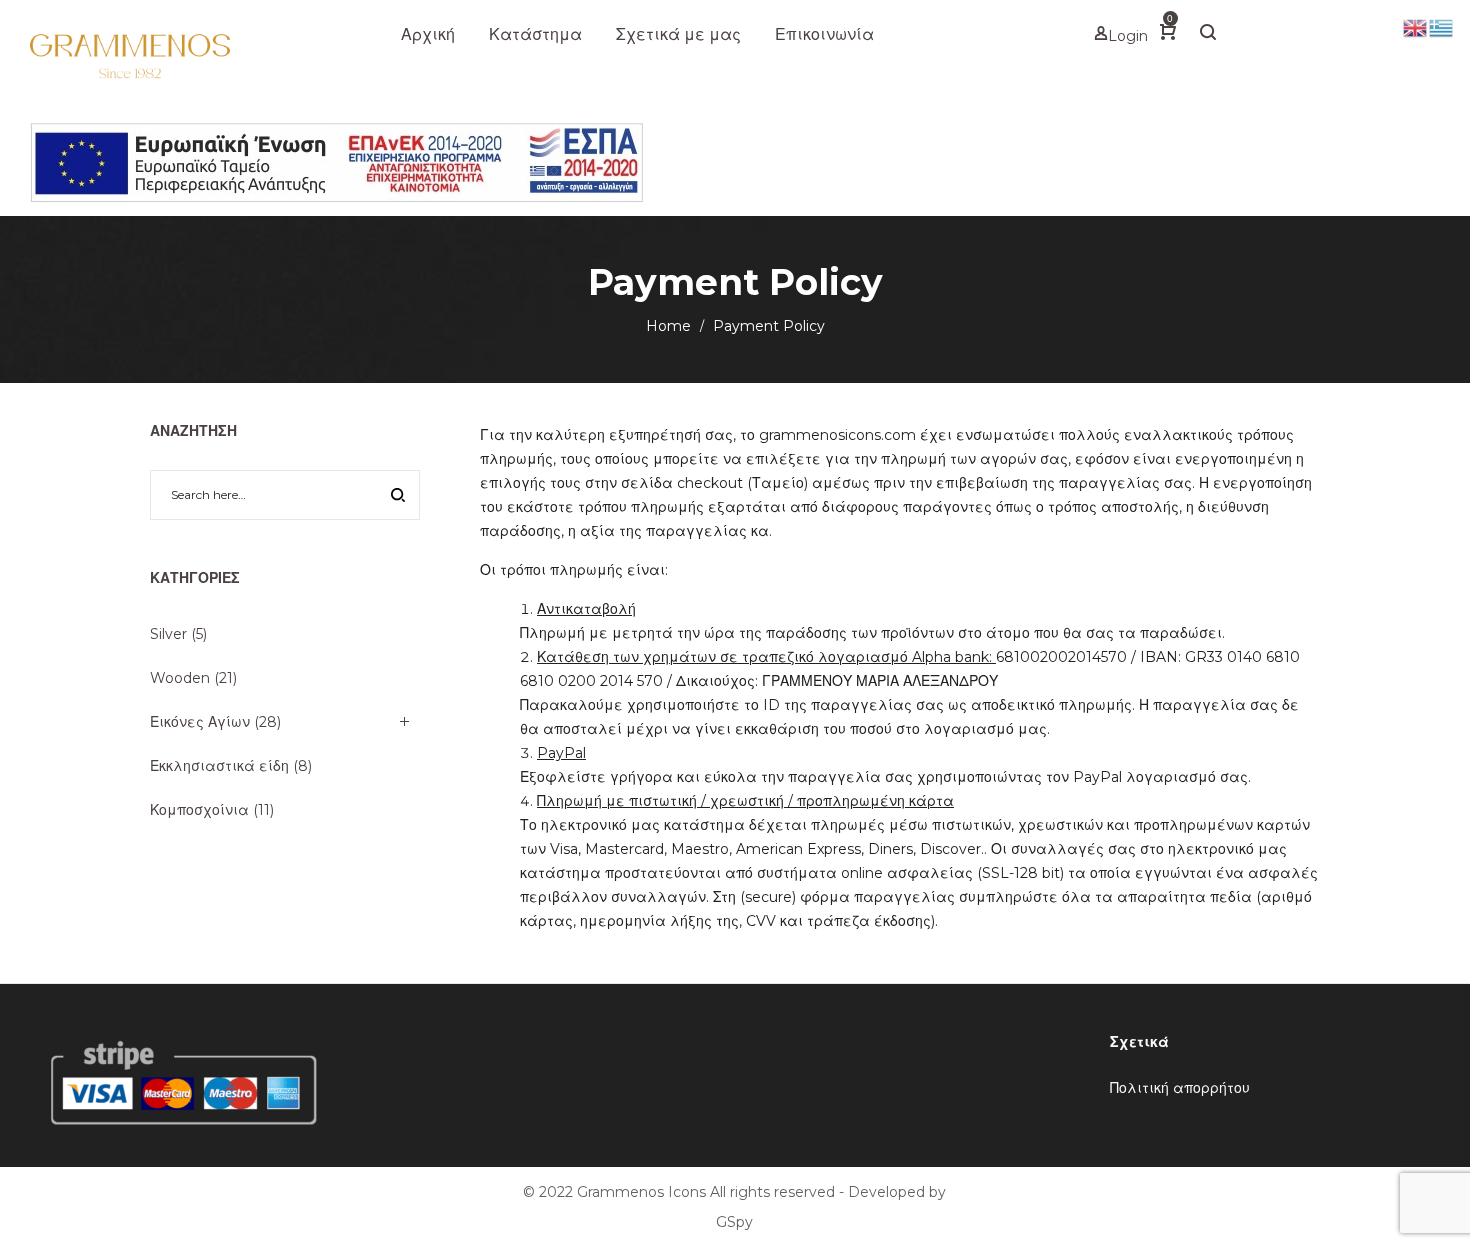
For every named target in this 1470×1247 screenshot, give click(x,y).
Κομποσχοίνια (199, 810)
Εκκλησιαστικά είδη (219, 766)
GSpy (734, 1222)
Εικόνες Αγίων (200, 722)
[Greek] (1442, 27)
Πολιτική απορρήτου (1180, 1088)
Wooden (180, 678)
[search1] (1208, 35)
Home (668, 326)
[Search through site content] (398, 497)
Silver (168, 634)
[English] (1416, 27)
